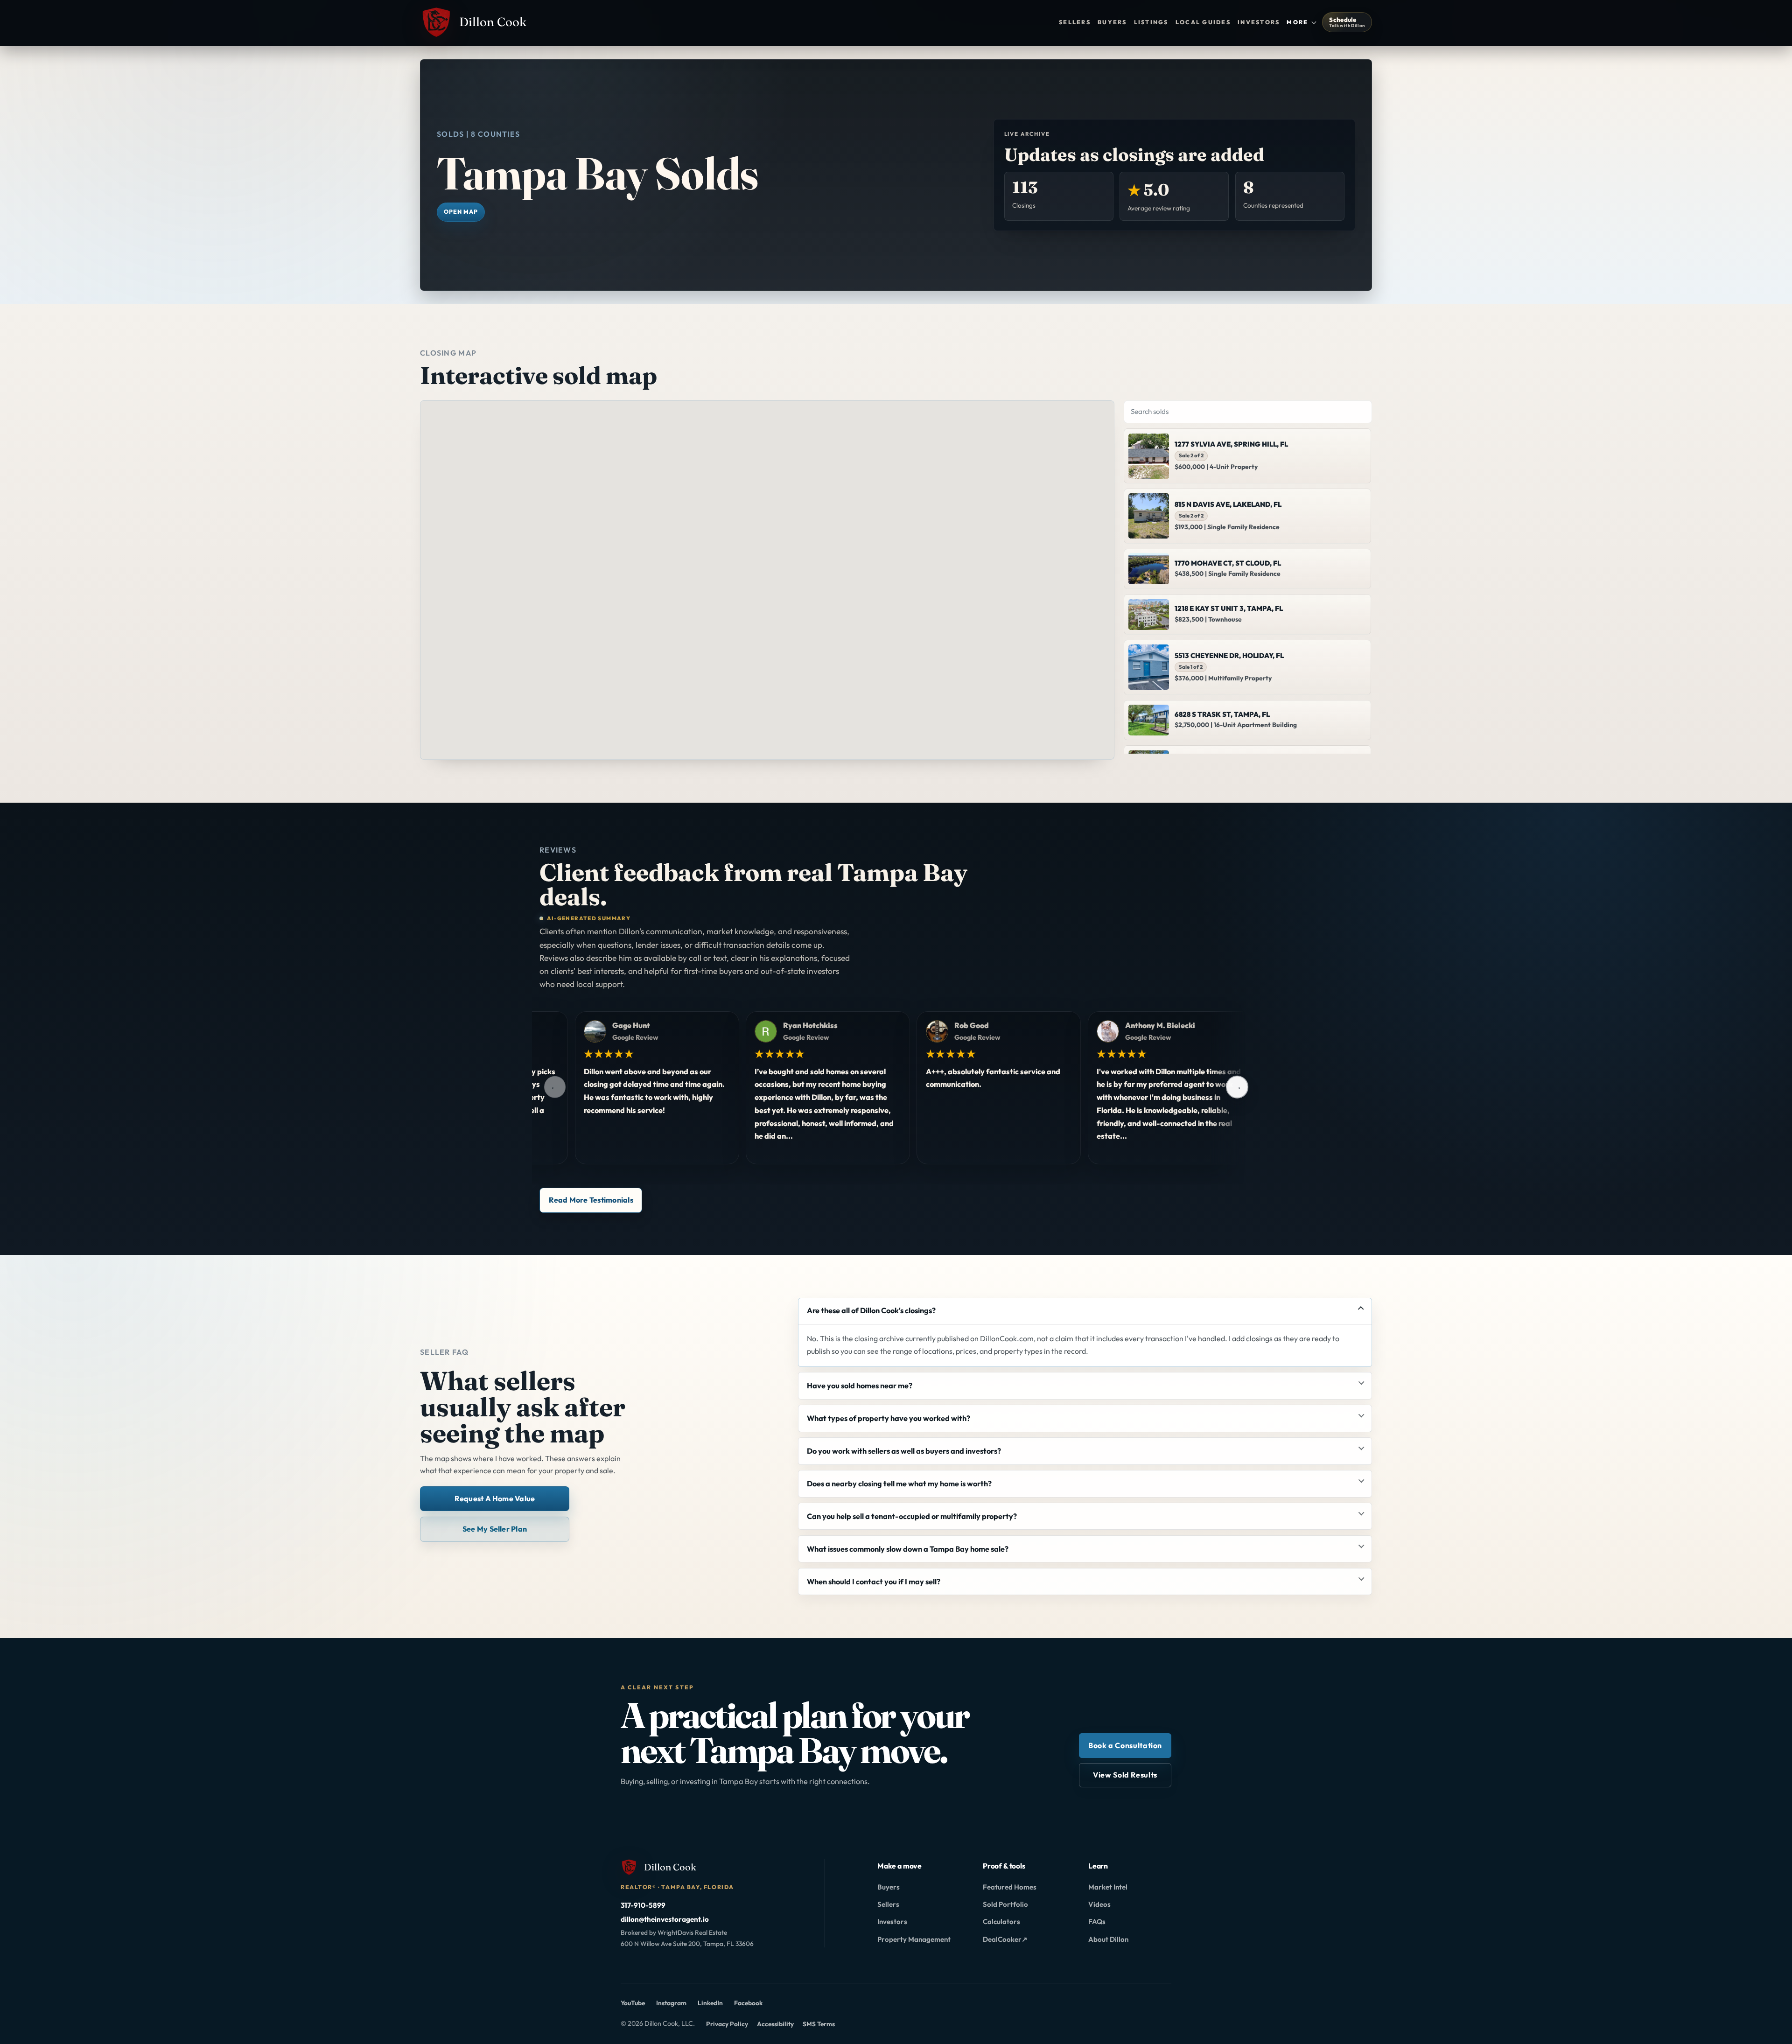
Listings (1151, 22)
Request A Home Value (495, 1498)
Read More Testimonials (591, 1200)
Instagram (671, 2004)
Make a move (899, 1866)
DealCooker (1005, 1941)
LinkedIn (710, 2004)
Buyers (1112, 22)
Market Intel (1108, 1887)
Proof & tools (1004, 1866)
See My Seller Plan (495, 1529)
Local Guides (1203, 22)
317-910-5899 (643, 1905)
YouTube (633, 2004)
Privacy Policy (727, 2024)
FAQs (1097, 1921)
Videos (1099, 1904)
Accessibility (775, 2024)
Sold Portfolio (1005, 1904)
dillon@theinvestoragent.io (665, 1919)
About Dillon (1108, 1939)
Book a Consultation (1125, 1745)
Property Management (914, 1939)
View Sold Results (1125, 1775)
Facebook (748, 2004)
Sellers (1075, 22)
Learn (1098, 1866)
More (1297, 22)
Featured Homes (1010, 1887)
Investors (1259, 22)
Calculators (1001, 1921)
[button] (895, 586)
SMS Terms (819, 2024)
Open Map (461, 212)
